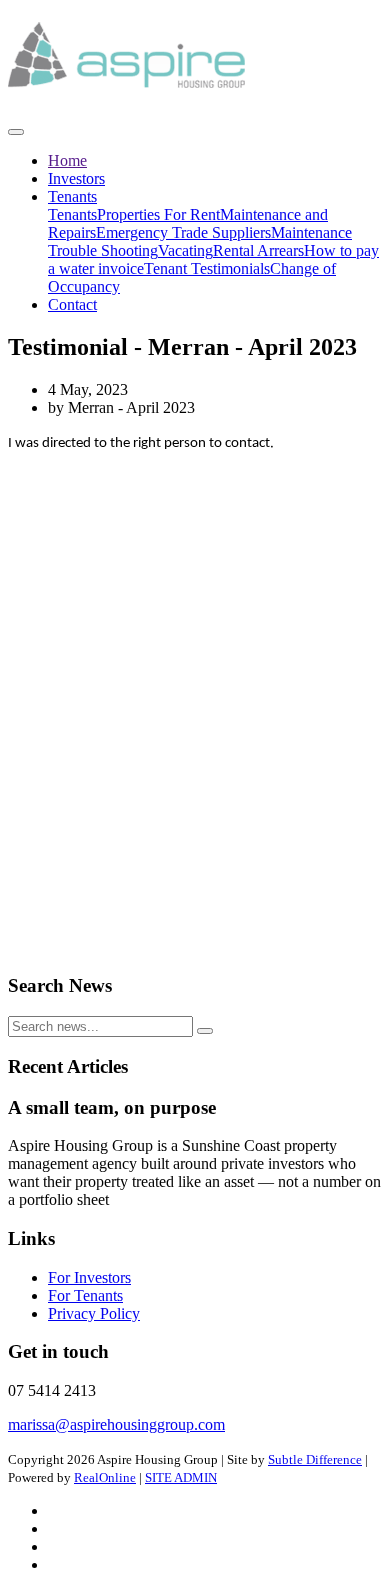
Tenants (72, 196)
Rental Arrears (258, 250)
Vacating (185, 250)
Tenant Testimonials (207, 268)
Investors (76, 178)
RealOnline (105, 1477)
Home (67, 160)
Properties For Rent (158, 214)
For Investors (89, 1277)
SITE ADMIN (181, 1477)
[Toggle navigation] (16, 132)
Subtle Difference (315, 1459)
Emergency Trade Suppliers (183, 232)
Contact (72, 304)
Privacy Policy (94, 1313)
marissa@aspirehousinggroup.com (116, 1424)
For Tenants (85, 1295)
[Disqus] (195, 703)
